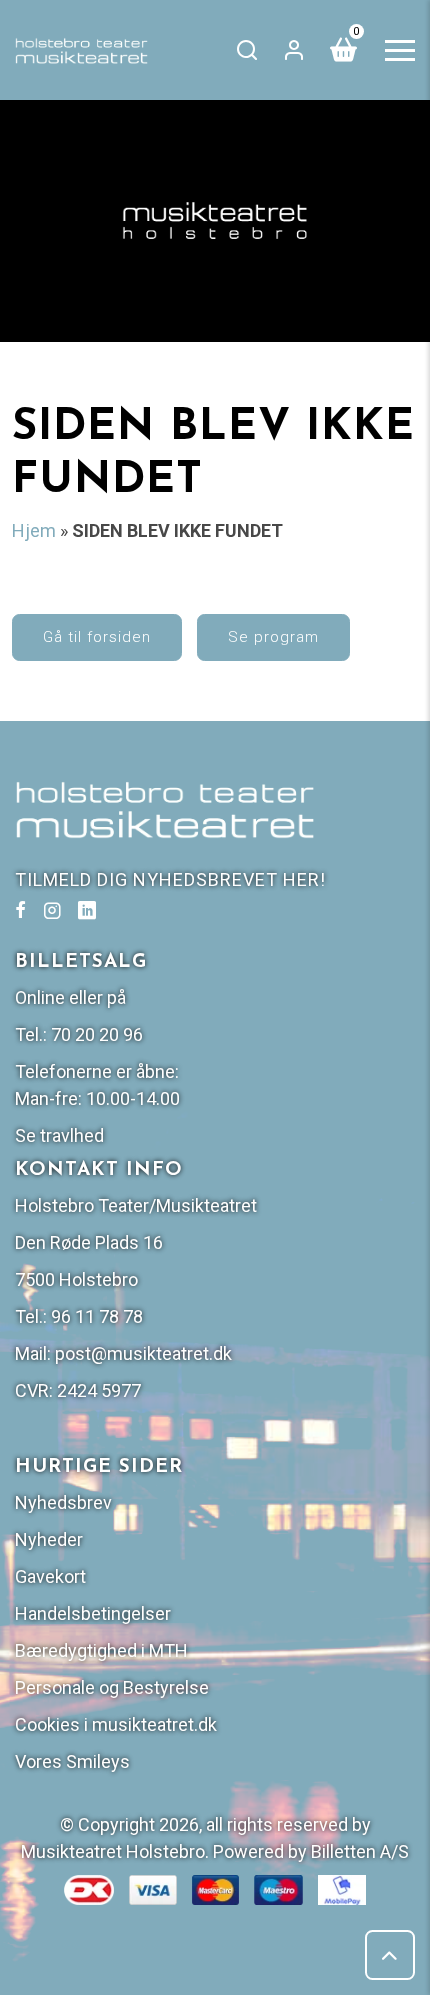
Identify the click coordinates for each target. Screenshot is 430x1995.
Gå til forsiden (97, 637)
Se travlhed (59, 1135)
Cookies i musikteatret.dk (116, 1724)
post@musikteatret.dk (143, 1353)
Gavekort (50, 1576)
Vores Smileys (72, 1761)
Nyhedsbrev (63, 1502)
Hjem (34, 530)
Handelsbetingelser (93, 1613)
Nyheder (49, 1539)
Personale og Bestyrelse (112, 1687)
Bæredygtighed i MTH (101, 1650)
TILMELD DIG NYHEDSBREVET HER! (170, 879)
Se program (273, 637)
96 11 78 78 (97, 1316)
